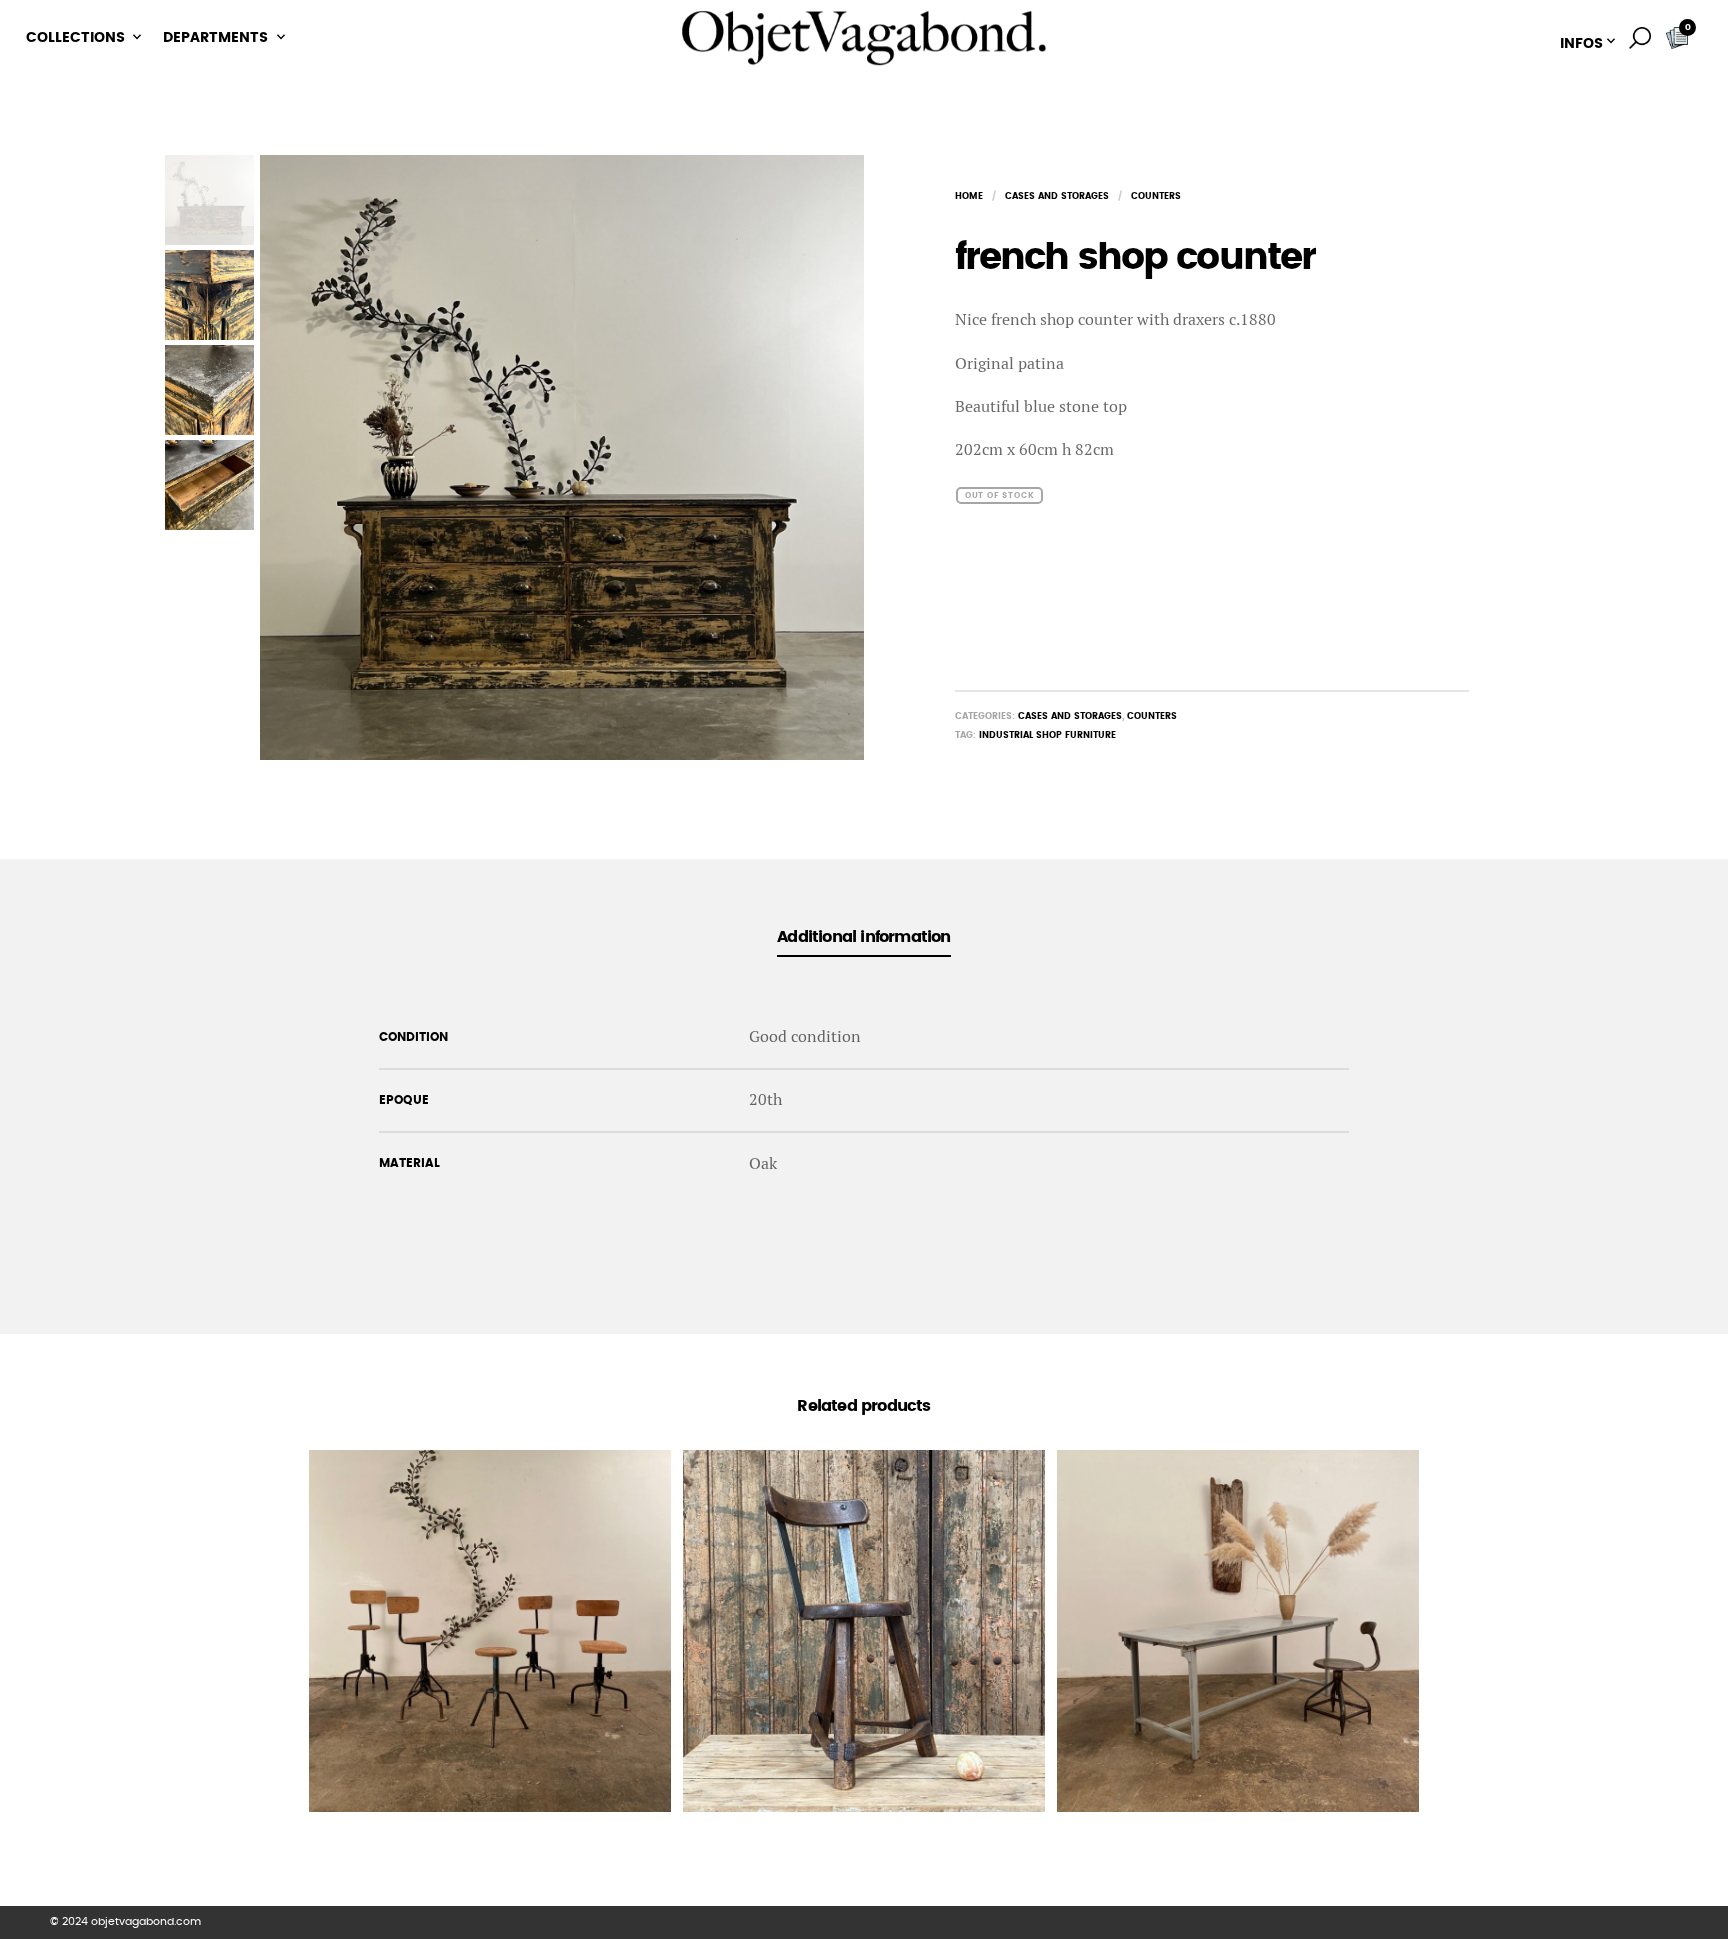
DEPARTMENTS (215, 38)
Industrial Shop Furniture (1047, 735)
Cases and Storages (1057, 196)
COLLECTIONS (75, 38)
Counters (1156, 196)
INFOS (1581, 44)
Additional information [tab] (863, 937)
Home (969, 196)
